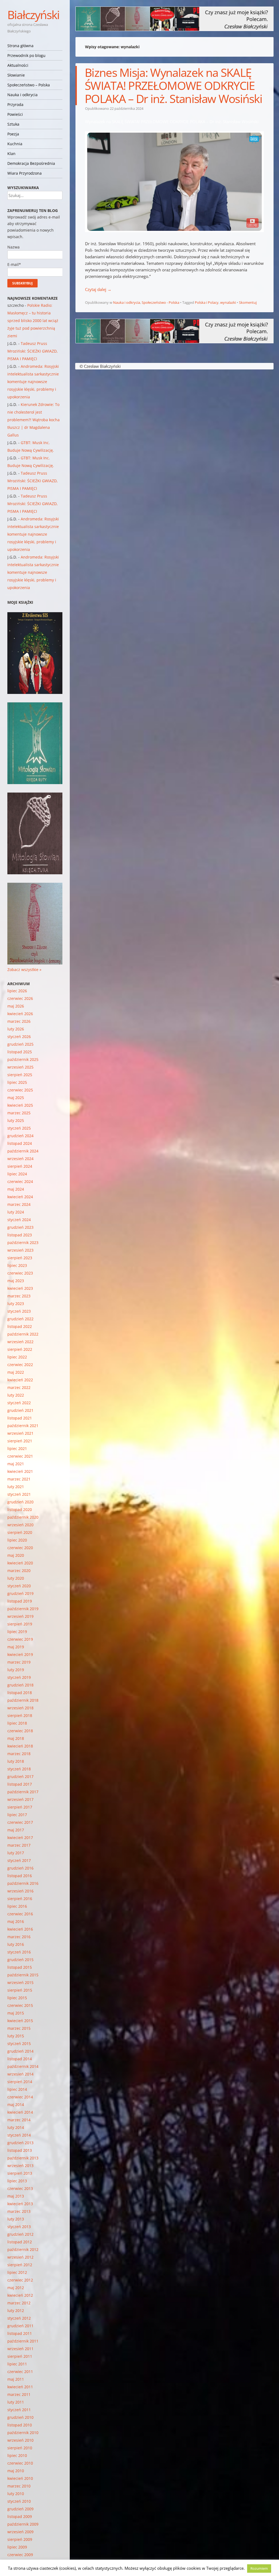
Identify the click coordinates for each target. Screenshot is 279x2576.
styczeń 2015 (19, 2043)
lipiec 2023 (17, 1265)
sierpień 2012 (20, 2265)
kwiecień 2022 (20, 1380)
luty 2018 (16, 1761)
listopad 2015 (20, 1967)
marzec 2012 (19, 2303)
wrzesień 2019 (20, 1616)
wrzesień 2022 (20, 1342)
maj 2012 (16, 2288)
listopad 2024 (20, 1143)
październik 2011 (23, 2341)
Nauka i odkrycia (22, 95)
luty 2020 (16, 1578)
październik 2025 (23, 1059)
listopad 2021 (20, 1418)
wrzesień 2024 (20, 1159)
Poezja (13, 134)
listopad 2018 (20, 1693)
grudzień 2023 (20, 1227)
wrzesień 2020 (20, 1525)
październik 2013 (23, 2158)
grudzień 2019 (20, 1593)
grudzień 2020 (20, 1502)
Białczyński (33, 15)
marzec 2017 (19, 1845)
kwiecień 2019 (20, 1654)
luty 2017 (16, 1853)
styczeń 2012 (19, 2318)
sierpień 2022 (20, 1349)
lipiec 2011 (17, 2364)
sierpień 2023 (20, 1258)
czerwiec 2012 (20, 2280)
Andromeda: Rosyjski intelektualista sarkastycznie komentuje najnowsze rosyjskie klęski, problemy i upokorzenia (33, 382)
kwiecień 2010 (20, 2478)
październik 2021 (23, 1426)
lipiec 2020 (17, 1540)
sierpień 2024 (20, 1166)
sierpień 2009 (20, 2539)
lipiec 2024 (17, 1174)
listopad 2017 (20, 1784)
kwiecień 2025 (20, 1105)
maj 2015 (16, 2013)
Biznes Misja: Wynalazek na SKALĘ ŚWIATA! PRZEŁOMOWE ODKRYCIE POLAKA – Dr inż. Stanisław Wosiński (173, 85)
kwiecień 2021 (20, 1471)
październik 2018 (23, 1700)
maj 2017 (16, 1830)
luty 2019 (16, 1670)
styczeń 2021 (19, 1494)
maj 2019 (16, 1647)
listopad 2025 (20, 1052)
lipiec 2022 (17, 1357)
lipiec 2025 (17, 1082)
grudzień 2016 (20, 1868)
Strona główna (20, 46)
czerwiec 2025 (20, 1090)
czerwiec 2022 (20, 1365)
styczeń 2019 (19, 1677)
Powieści (15, 114)
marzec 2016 (19, 1937)
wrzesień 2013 (20, 2166)
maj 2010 (16, 2471)
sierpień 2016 (20, 1899)
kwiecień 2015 (20, 2021)
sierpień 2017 (20, 1807)
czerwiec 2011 (20, 2372)
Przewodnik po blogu (26, 55)
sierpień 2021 (20, 1441)
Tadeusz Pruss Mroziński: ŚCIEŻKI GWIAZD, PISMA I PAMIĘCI (33, 351)
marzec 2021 (19, 1479)
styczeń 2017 (19, 1860)
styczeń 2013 (19, 2227)
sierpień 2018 (20, 1715)
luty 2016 (16, 1944)
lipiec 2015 (17, 1998)
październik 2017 (23, 1792)
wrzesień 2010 (20, 2440)
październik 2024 (23, 1151)
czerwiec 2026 (20, 998)
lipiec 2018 (17, 1723)
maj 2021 (16, 1464)
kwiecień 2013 (20, 2204)
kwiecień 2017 (20, 1838)
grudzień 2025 (20, 1044)
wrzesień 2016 (20, 1891)
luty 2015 (16, 2036)
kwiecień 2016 (20, 1929)
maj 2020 (16, 1555)
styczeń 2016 (19, 1952)
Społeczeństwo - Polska (160, 302)
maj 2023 (16, 1281)
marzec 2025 (19, 1113)
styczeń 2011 (19, 2410)
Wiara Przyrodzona (25, 173)
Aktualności (18, 65)
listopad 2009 (20, 2516)
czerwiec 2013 (20, 2188)
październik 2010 (23, 2433)
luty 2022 (16, 1395)
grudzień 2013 (20, 2143)
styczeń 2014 (19, 2135)
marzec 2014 (19, 2120)
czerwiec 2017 (20, 1822)
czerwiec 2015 (20, 2005)
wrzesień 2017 (20, 1799)
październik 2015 (23, 1975)
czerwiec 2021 (20, 1456)
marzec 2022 (19, 1387)
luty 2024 (16, 1212)
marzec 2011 (19, 2394)
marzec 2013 (19, 2211)
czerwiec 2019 (20, 1639)
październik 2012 (23, 2249)
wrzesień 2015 (20, 1982)
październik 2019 (23, 1609)
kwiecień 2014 (20, 2112)
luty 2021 (16, 1487)
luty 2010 (16, 2494)
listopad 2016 (20, 1876)
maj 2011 (16, 2379)
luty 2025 (16, 1120)
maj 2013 (16, 2196)
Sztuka (13, 124)
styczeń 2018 (19, 1769)
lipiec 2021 (17, 1448)
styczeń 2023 (19, 1311)
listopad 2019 (20, 1601)
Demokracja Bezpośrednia (31, 163)
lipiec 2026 (17, 991)
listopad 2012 (20, 2242)
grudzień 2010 (20, 2417)
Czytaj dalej (98, 289)
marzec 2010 (19, 2486)
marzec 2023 (19, 1296)
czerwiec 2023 (20, 1273)
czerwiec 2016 (20, 1914)
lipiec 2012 (17, 2272)
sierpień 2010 (20, 2448)
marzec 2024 (19, 1204)
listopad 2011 (20, 2333)
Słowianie (16, 75)
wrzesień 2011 (20, 2349)
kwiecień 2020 (20, 1563)
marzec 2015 (19, 2028)
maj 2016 (16, 1921)
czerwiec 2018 (20, 1731)
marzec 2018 (19, 1754)
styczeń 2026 (19, 1037)
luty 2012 (16, 2310)
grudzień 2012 (20, 2234)
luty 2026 (16, 1029)
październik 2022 (23, 1334)
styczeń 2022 (19, 1403)
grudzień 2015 (20, 1960)
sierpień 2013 (20, 2173)
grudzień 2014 (20, 2051)
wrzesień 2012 (20, 2257)
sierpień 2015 (20, 1990)
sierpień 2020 (20, 1532)
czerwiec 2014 (20, 2097)
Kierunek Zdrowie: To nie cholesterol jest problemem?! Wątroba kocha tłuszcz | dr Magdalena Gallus (34, 420)
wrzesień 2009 (20, 2532)
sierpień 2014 (20, 2082)
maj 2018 (16, 1738)
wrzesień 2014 (20, 2074)
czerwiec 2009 (20, 2555)
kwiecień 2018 (20, 1746)
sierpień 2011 (20, 2356)
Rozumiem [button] (259, 2568)
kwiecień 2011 (20, 2387)
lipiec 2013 (17, 2181)
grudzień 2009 (20, 2509)
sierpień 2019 (20, 1624)
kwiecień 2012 (20, 2295)
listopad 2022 (20, 1326)
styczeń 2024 (19, 1220)
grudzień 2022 (20, 1319)
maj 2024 (16, 1189)
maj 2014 (16, 2105)
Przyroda (15, 104)
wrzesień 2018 (20, 1708)
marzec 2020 (19, 1571)
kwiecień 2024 (20, 1197)
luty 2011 (16, 2402)
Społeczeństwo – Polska (29, 85)
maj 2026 (16, 1006)
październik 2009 (23, 2524)
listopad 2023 (20, 1235)
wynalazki (228, 302)
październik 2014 (23, 2066)
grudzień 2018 (20, 1685)
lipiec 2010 (17, 2455)
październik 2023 (23, 1243)
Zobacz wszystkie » (24, 970)
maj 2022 (16, 1372)
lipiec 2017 (17, 1815)
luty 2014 (16, 2127)
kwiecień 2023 (20, 1288)
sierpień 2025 (20, 1075)
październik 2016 (23, 1883)
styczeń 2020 (19, 1586)
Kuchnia (15, 144)
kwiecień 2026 (20, 1014)
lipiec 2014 (17, 2089)
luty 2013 (16, 2219)
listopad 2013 (20, 2150)
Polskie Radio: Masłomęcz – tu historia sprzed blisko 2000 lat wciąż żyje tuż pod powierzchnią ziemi (33, 321)
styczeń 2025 (19, 1128)
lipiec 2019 (17, 1632)
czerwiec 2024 (20, 1181)
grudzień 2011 (20, 2326)
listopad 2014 (20, 2059)
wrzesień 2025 (20, 1067)
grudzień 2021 (20, 1410)
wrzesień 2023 (20, 1250)
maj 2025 (16, 1098)
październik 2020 (23, 1517)
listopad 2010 (20, 2425)
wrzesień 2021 (20, 1433)
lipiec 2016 (17, 1906)
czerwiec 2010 (20, 2463)
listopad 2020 (20, 1510)
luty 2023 (16, 1304)
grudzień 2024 (20, 1136)
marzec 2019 (19, 1662)
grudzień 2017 (20, 1777)
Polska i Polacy (207, 302)
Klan (11, 154)
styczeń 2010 (19, 2501)
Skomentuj (248, 302)
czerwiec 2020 (20, 1548)
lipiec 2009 (17, 2547)
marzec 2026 (19, 1021)
